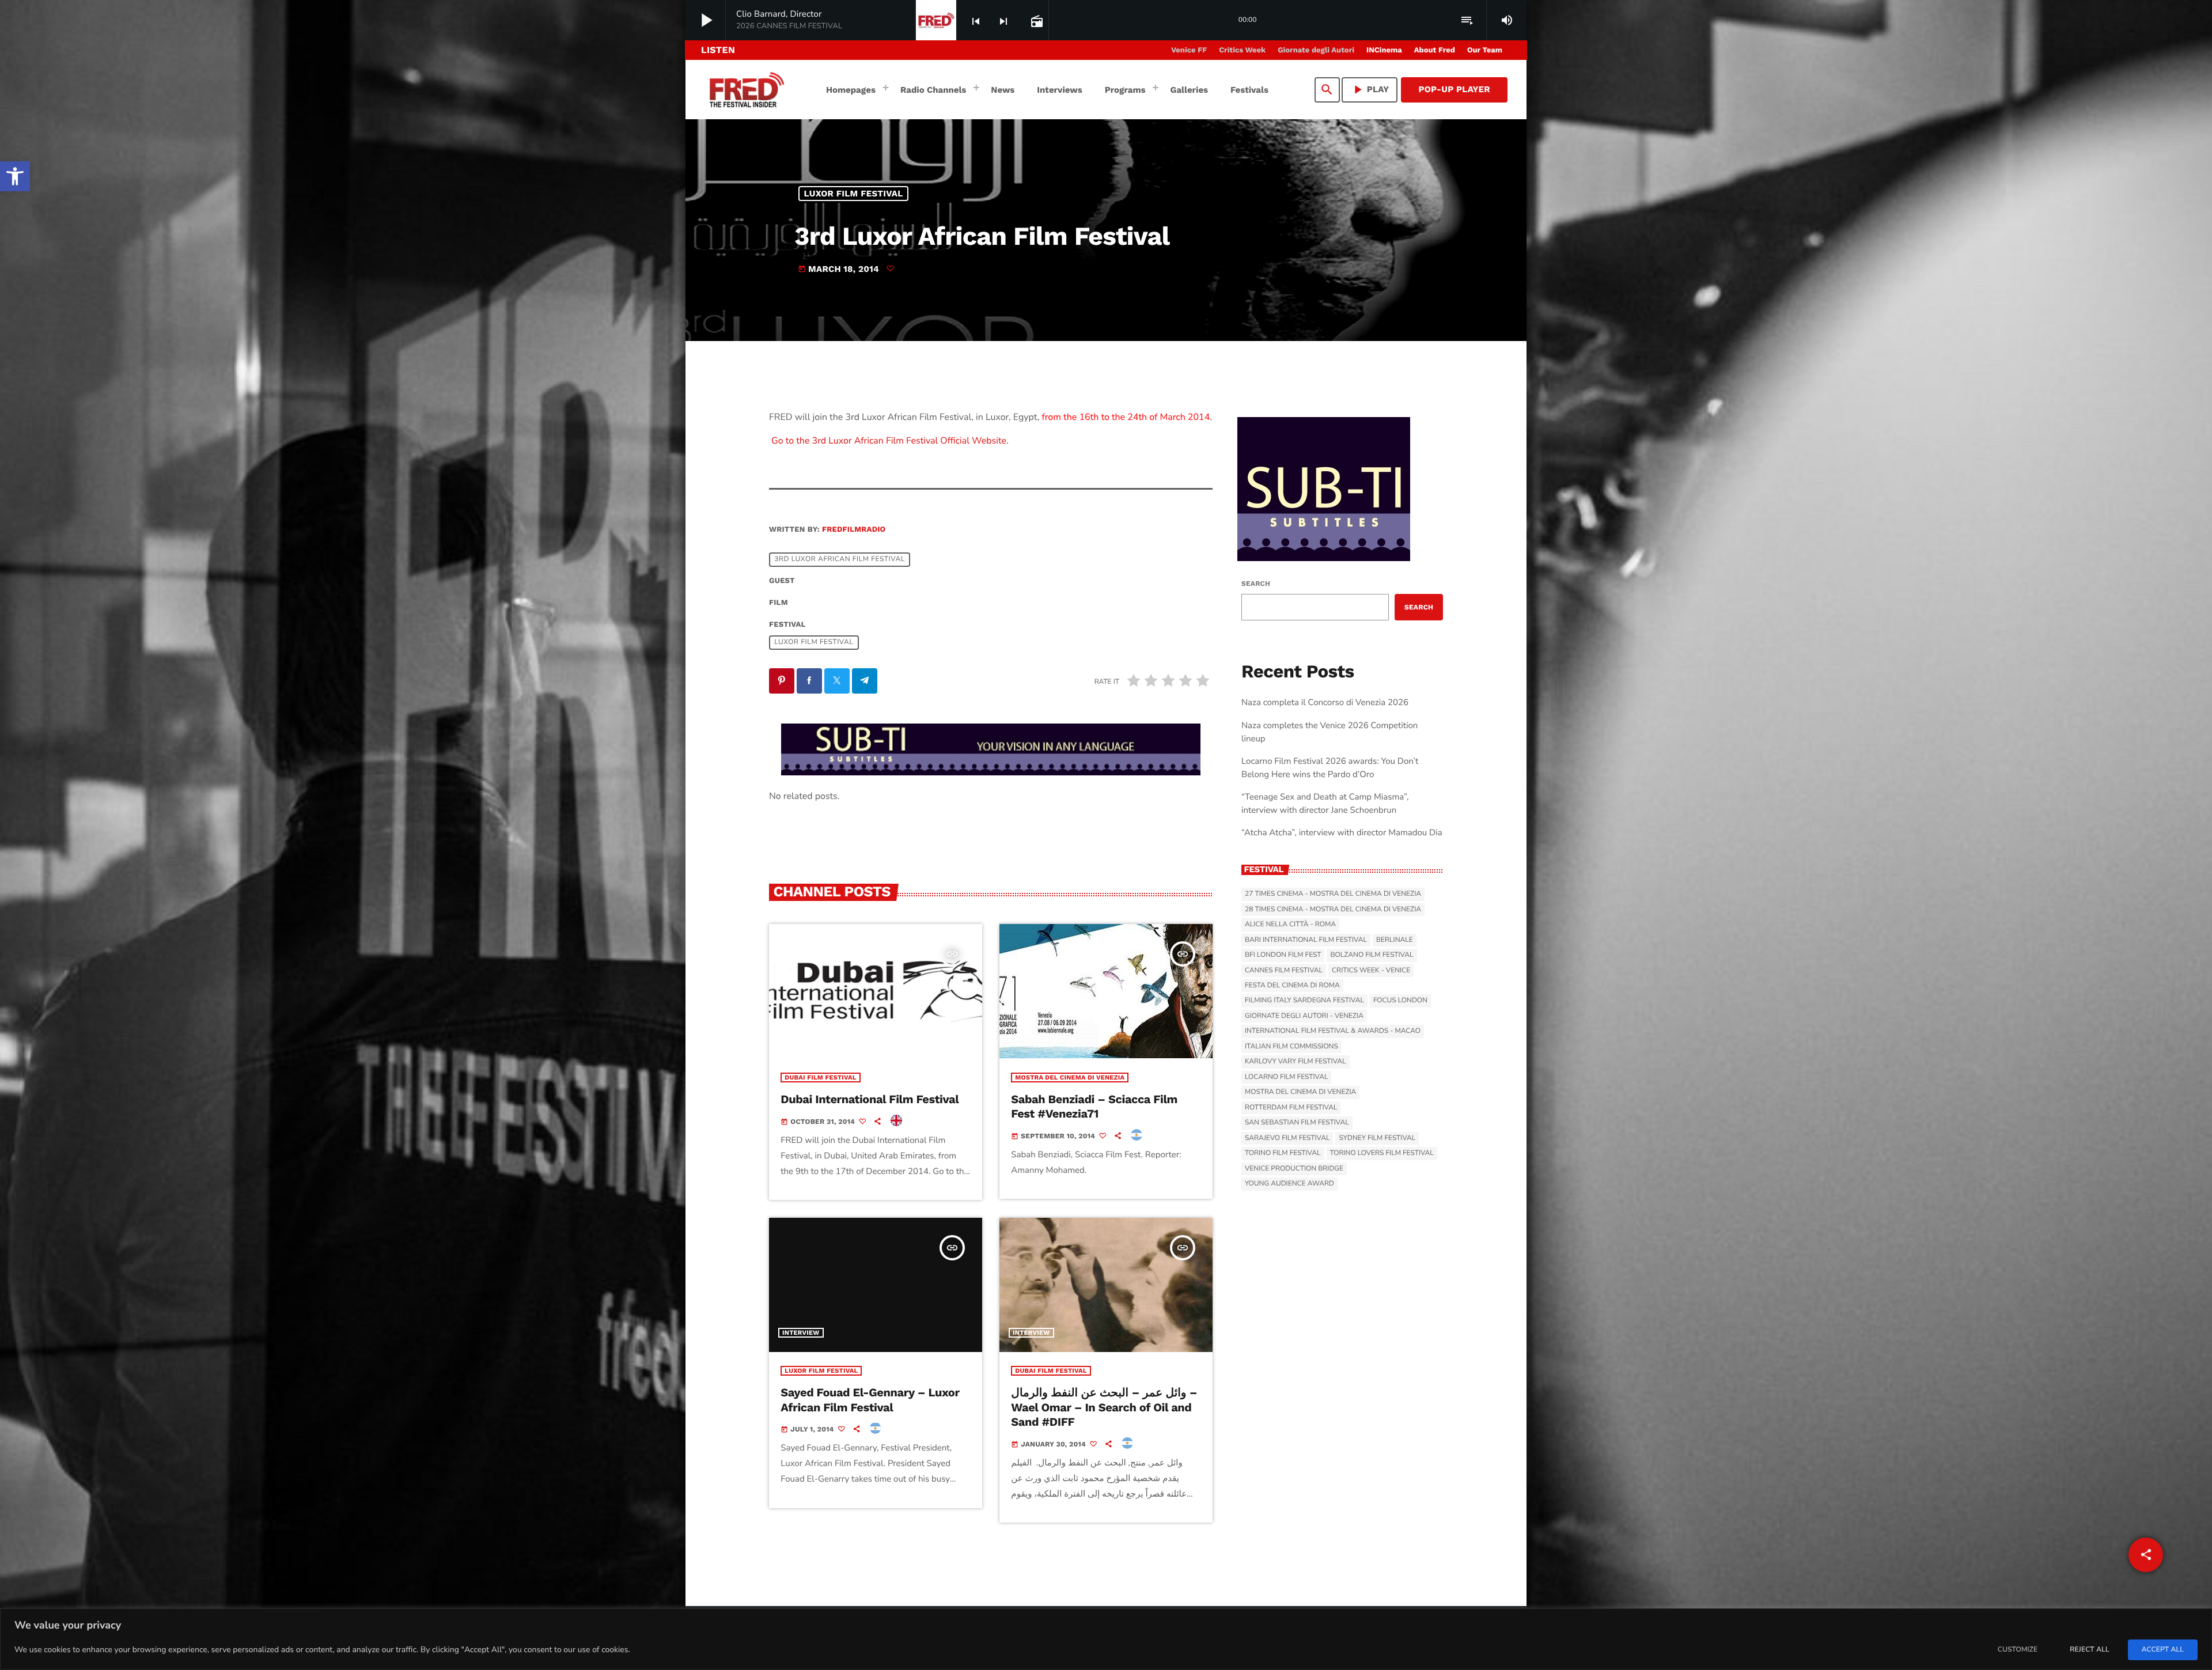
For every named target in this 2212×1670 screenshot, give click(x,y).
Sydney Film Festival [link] (1377, 1138)
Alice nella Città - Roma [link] (1290, 925)
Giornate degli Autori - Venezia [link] (1304, 1016)
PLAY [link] (1370, 90)
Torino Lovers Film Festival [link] (1382, 1153)
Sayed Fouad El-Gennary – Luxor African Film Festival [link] (870, 1400)
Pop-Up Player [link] (1454, 89)
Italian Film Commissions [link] (1291, 1047)
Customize (2018, 1650)
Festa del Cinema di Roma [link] (1292, 986)
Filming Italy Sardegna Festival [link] (1304, 1001)
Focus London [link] (1400, 1001)
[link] (15, 176)
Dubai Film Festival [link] (820, 1078)
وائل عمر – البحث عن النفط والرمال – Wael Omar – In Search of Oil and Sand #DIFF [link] (1104, 1407)
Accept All (2163, 1650)
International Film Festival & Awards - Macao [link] (1333, 1031)
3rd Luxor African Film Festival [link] (840, 559)
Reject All (2089, 1650)
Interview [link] (801, 1040)
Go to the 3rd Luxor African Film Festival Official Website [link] (888, 441)
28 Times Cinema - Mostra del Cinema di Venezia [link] (1333, 910)
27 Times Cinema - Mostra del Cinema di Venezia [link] (1333, 894)
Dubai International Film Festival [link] (870, 1099)
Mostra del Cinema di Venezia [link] (1070, 1078)
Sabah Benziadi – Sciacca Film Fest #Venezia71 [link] (1094, 1106)
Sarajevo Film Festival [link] (1287, 1138)
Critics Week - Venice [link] (1371, 971)
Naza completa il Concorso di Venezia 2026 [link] (1325, 703)
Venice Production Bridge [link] (1294, 1169)
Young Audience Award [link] (1289, 1184)
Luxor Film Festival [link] (854, 194)
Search (1256, 584)
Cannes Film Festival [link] (1284, 971)
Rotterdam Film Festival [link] (1291, 1108)
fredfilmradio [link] (854, 530)
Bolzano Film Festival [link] (1372, 955)
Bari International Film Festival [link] (1306, 940)
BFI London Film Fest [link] (1283, 955)
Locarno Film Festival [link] (1286, 1077)
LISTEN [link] (718, 50)
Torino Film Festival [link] (1283, 1153)
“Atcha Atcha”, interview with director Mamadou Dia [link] (1342, 833)
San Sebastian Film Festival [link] (1297, 1123)
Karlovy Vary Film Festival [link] (1296, 1062)
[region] (1106, 1639)
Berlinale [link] (1395, 940)
